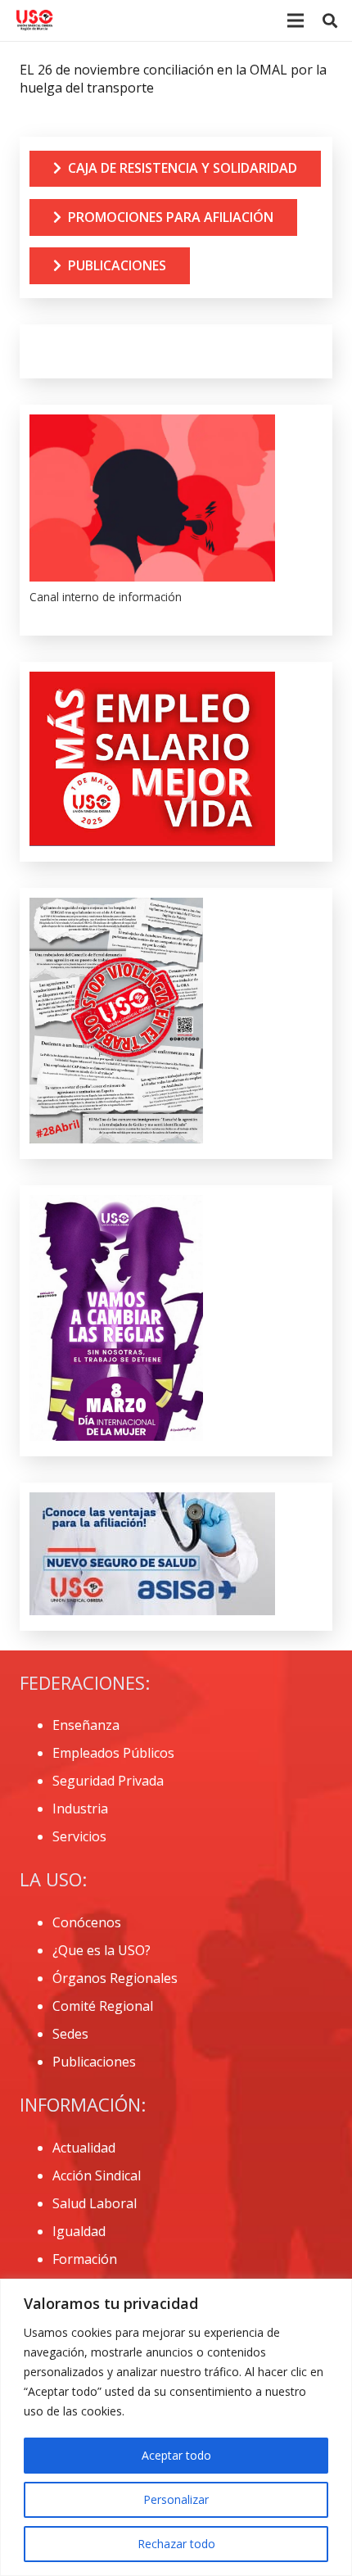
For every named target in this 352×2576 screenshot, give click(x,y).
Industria (80, 1809)
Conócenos (87, 1922)
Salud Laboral (95, 2203)
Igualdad (79, 2231)
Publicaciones (94, 2062)
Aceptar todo (176, 2455)
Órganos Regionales (115, 1978)
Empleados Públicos (113, 1753)
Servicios (79, 1836)
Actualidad (84, 2148)
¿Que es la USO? (102, 1950)
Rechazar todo (176, 2544)
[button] (330, 20)
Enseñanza (86, 1725)
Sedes (70, 2034)
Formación (85, 2259)
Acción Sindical (97, 2175)
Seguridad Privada (108, 1781)
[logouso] (34, 20)
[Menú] (296, 20)
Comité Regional (103, 2006)
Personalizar (176, 2499)
